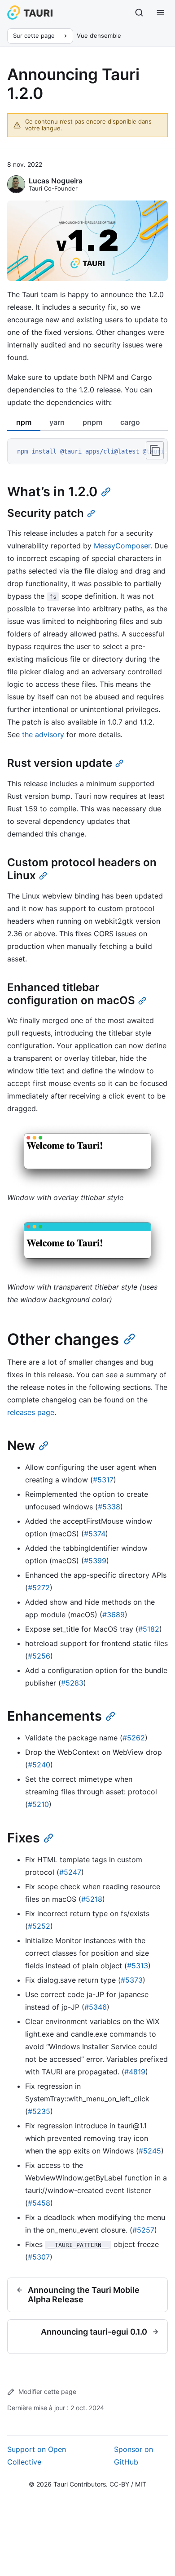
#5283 (72, 1683)
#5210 (38, 1804)
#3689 (114, 1615)
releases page (31, 1412)
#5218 (92, 1899)
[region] (87, 452)
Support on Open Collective (37, 2456)
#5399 (95, 1561)
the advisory (43, 734)
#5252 (39, 1926)
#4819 (135, 2072)
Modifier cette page (47, 2391)
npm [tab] (24, 422)
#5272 (39, 1588)
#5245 (150, 2151)
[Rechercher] (139, 13)
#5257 (143, 2230)
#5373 (132, 1980)
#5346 (96, 2007)
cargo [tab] (130, 422)
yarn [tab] (57, 422)
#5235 (39, 2111)
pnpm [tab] (92, 422)
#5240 (39, 1765)
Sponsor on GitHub (133, 2456)
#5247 (70, 1872)
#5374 (95, 1534)
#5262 (134, 1738)
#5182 (149, 1629)
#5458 (39, 2203)
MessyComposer (122, 546)
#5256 (39, 1656)
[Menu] (161, 13)
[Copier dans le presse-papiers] (155, 450)
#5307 (39, 2257)
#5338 (109, 1507)
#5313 (138, 1966)
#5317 (103, 1480)
